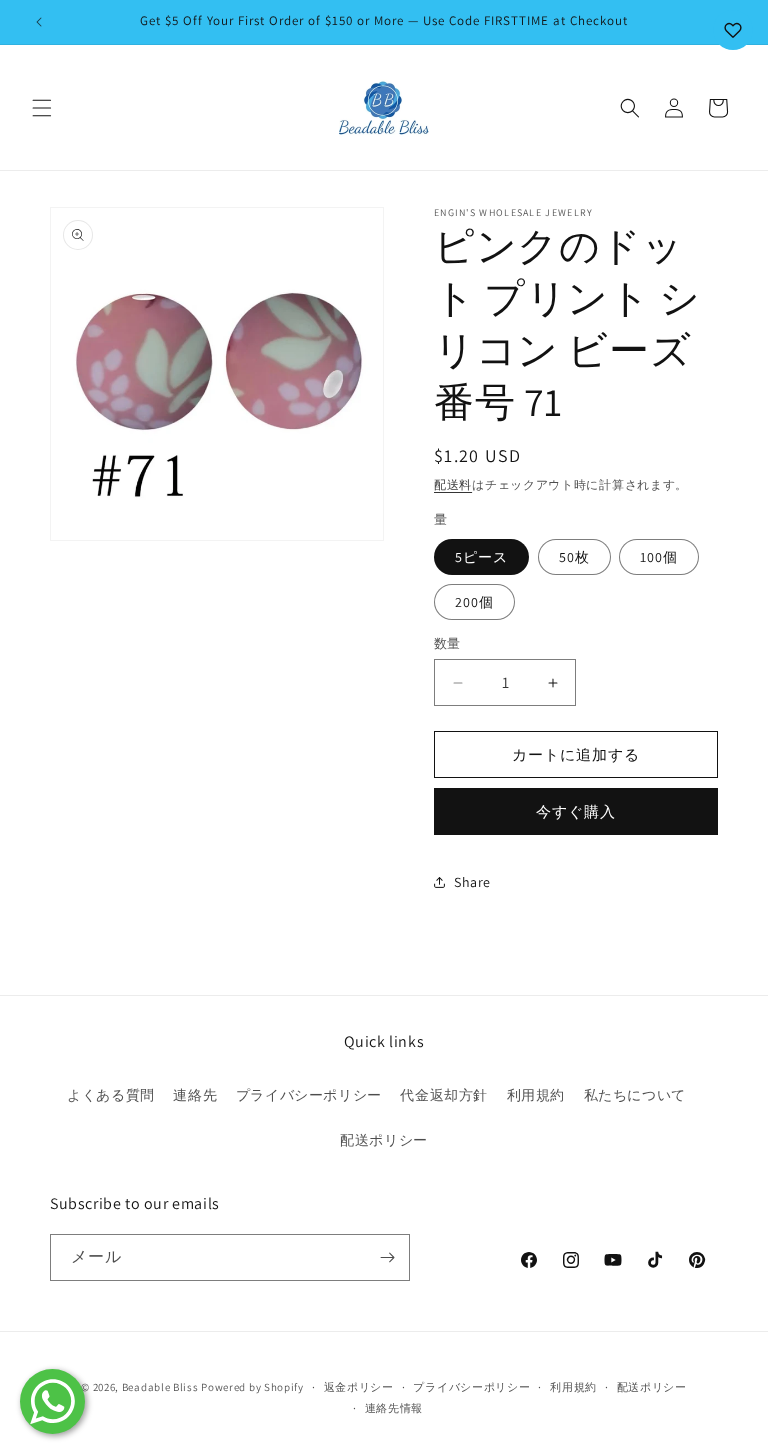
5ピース (481, 557)
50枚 (574, 557)
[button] (42, 108)
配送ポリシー (384, 1140)
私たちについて (635, 1095)
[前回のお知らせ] (39, 22)
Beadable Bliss (160, 1387)
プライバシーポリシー (309, 1095)
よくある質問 (111, 1095)
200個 (474, 602)
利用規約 (536, 1095)
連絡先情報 (394, 1408)
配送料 (453, 484)
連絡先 (195, 1095)
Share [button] (472, 882)
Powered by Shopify (252, 1387)
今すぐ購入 (576, 811)
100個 (659, 557)
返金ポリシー (359, 1387)
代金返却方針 (444, 1095)
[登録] (387, 1257)
